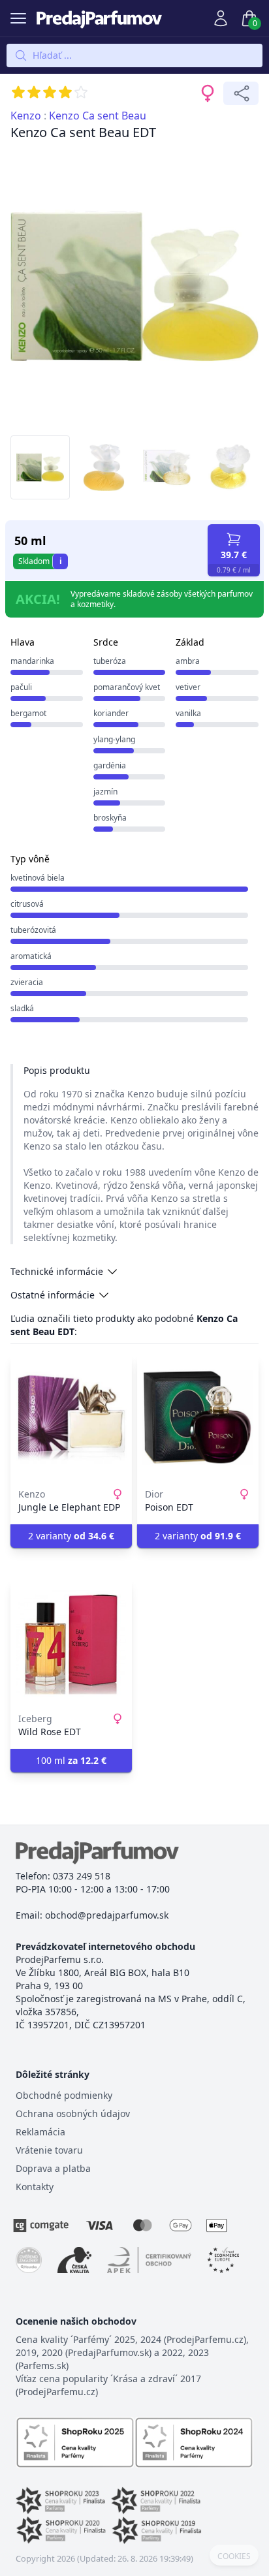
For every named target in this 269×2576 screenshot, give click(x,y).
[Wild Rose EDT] (71, 1642)
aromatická (31, 956)
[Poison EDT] (198, 1417)
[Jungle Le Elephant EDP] (71, 1417)
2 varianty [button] (71, 1536)
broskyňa (110, 818)
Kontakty (35, 2187)
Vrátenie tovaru (49, 2150)
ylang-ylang (114, 739)
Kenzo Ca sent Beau (98, 116)
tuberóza (110, 661)
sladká (22, 1008)
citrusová (27, 904)
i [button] (61, 561)
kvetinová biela (38, 878)
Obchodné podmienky (64, 2095)
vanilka (188, 713)
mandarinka (32, 661)
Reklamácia (40, 2132)
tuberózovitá (33, 930)
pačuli (21, 687)
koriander (111, 713)
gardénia (110, 765)
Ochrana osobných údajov (73, 2113)
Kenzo (26, 116)
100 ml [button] (71, 1760)
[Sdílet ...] (241, 93)
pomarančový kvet (127, 687)
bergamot (28, 713)
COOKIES (234, 2556)
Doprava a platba (53, 2168)
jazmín (105, 792)
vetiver (188, 687)
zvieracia (27, 982)
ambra (188, 661)
